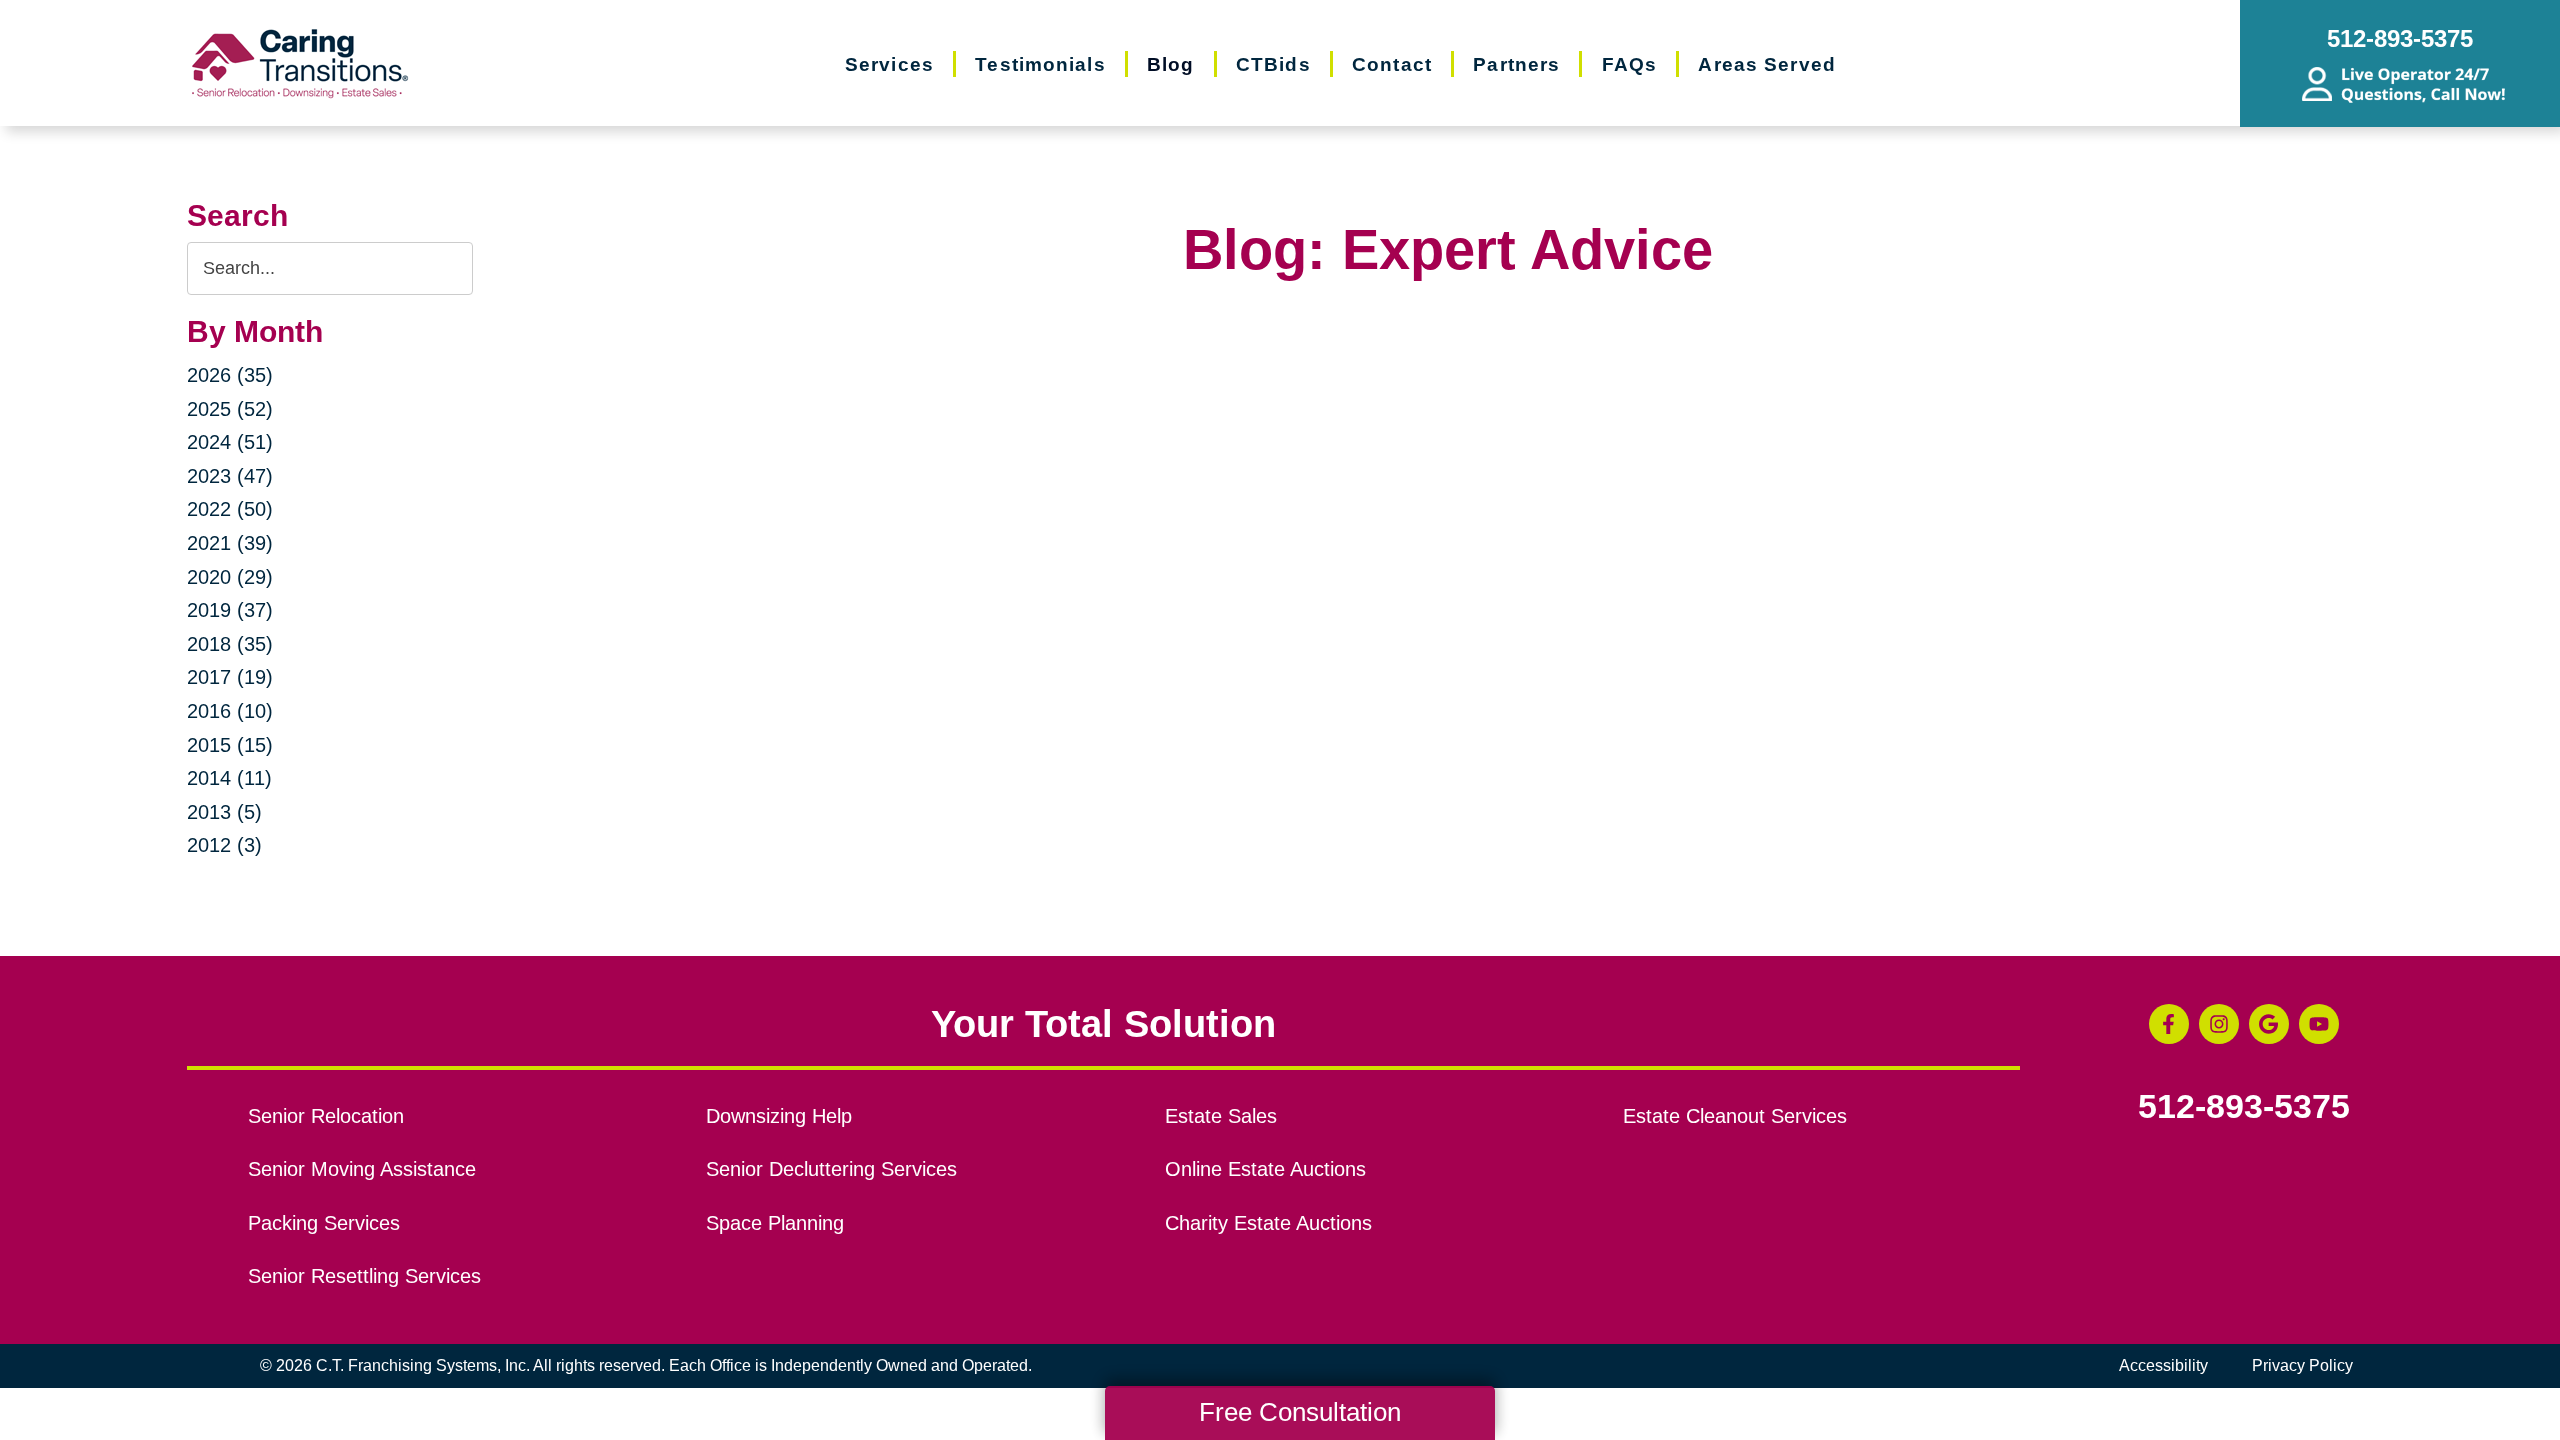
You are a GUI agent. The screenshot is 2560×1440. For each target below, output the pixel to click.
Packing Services (324, 1223)
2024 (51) (230, 442)
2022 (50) (230, 509)
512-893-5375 (2244, 1107)
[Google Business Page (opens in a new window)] (2269, 1024)
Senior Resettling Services (364, 1276)
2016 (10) (230, 711)
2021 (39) (230, 543)
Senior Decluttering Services (831, 1169)
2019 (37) (230, 610)
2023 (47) (230, 476)
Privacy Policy (2302, 1365)
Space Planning (775, 1223)
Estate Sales (1221, 1116)
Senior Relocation (326, 1116)
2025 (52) (230, 409)
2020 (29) (230, 577)
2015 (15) (230, 745)
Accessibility (2163, 1365)
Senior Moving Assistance (362, 1169)
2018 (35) (230, 644)
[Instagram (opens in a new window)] (2219, 1024)
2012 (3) (224, 845)
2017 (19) (230, 677)
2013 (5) (224, 812)
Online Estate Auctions (1265, 1169)
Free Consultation (1300, 1412)
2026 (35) (230, 375)
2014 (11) (229, 778)
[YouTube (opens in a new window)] (2319, 1024)
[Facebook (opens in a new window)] (2169, 1024)
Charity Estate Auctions (1268, 1223)
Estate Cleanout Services (1735, 1116)
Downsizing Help (779, 1116)
